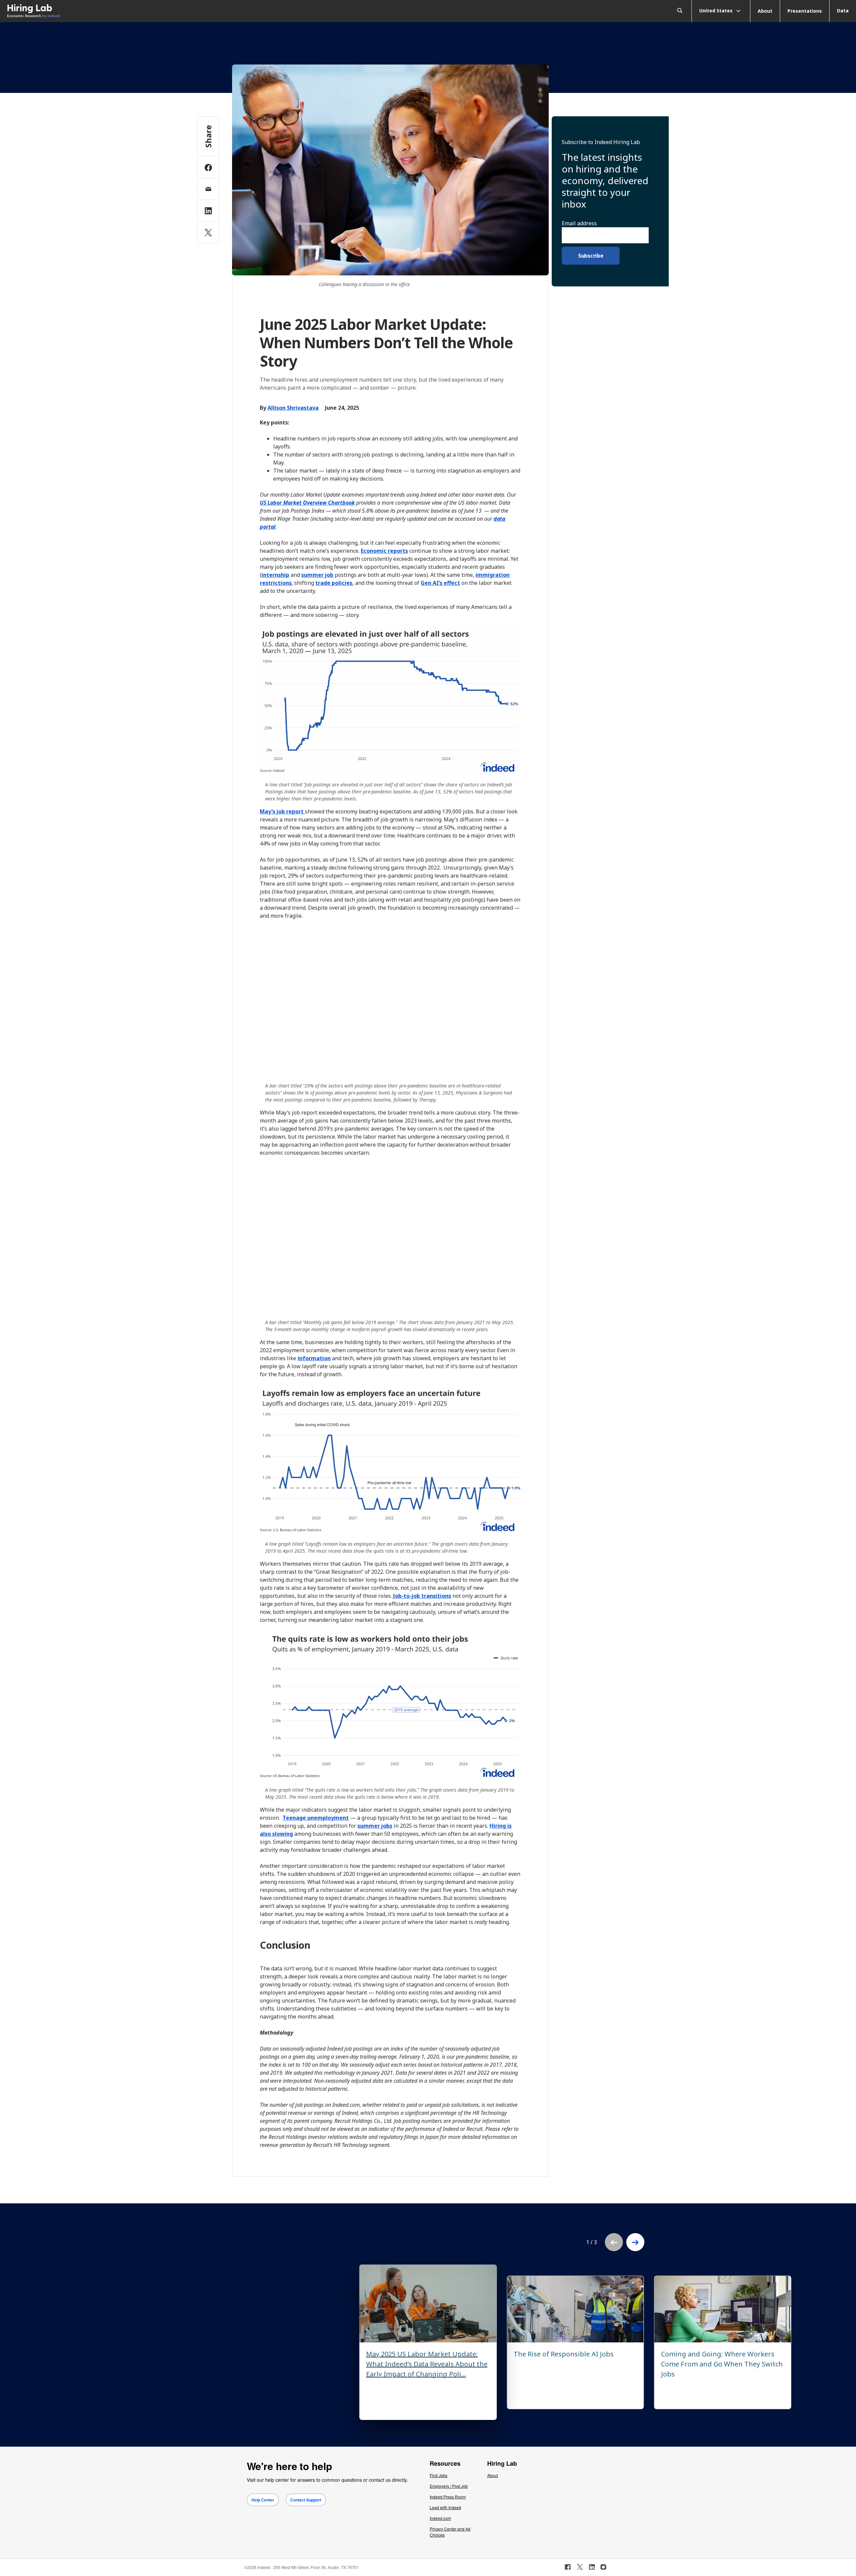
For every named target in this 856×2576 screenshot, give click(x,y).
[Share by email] (208, 189)
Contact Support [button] (306, 2500)
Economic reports (384, 551)
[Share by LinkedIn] (208, 211)
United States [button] (717, 10)
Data (843, 11)
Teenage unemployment (316, 1818)
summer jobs (375, 1826)
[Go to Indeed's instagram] (603, 2567)
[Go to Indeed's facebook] (568, 2567)
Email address (579, 223)
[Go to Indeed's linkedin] (592, 2567)
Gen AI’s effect (440, 583)
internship (275, 575)
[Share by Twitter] (208, 232)
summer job (317, 575)
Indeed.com (440, 2518)
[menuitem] (107, 11)
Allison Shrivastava (293, 408)
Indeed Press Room (448, 2497)
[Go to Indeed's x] (580, 2567)
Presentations (805, 11)
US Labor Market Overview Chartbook (307, 503)
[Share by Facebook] (208, 167)
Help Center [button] (263, 2500)
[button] (635, 2242)
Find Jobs (439, 2475)
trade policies (334, 583)
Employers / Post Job (449, 2486)
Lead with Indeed (445, 2507)
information (314, 1358)
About (765, 11)
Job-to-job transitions (422, 1596)
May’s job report (282, 811)
